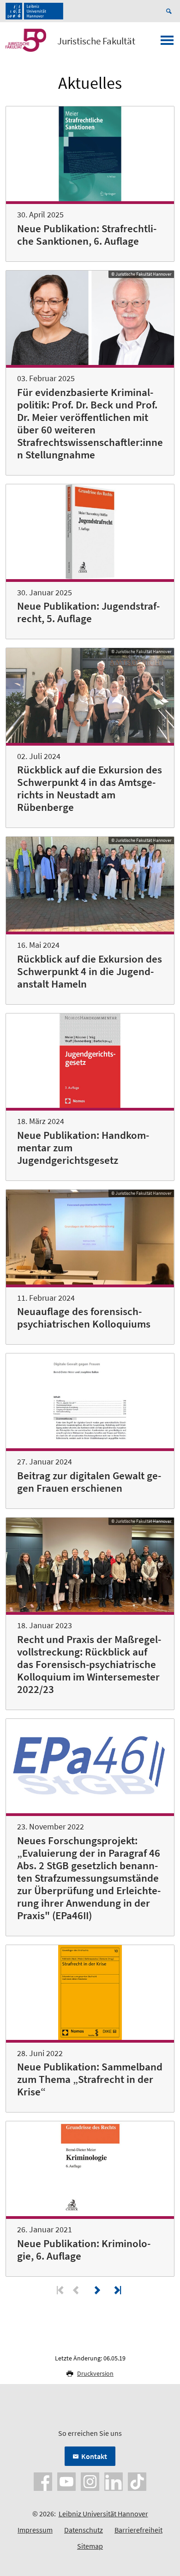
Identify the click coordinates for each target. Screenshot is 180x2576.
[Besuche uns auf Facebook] (43, 2481)
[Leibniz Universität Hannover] (34, 11)
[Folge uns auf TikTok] (137, 2481)
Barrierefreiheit (138, 2530)
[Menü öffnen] (167, 43)
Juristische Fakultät (96, 41)
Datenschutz (84, 2530)
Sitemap (90, 2546)
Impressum (35, 2530)
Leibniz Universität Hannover (103, 2514)
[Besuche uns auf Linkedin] (114, 2481)
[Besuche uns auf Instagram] (90, 2481)
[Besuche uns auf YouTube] (66, 2481)
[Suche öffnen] (170, 11)
